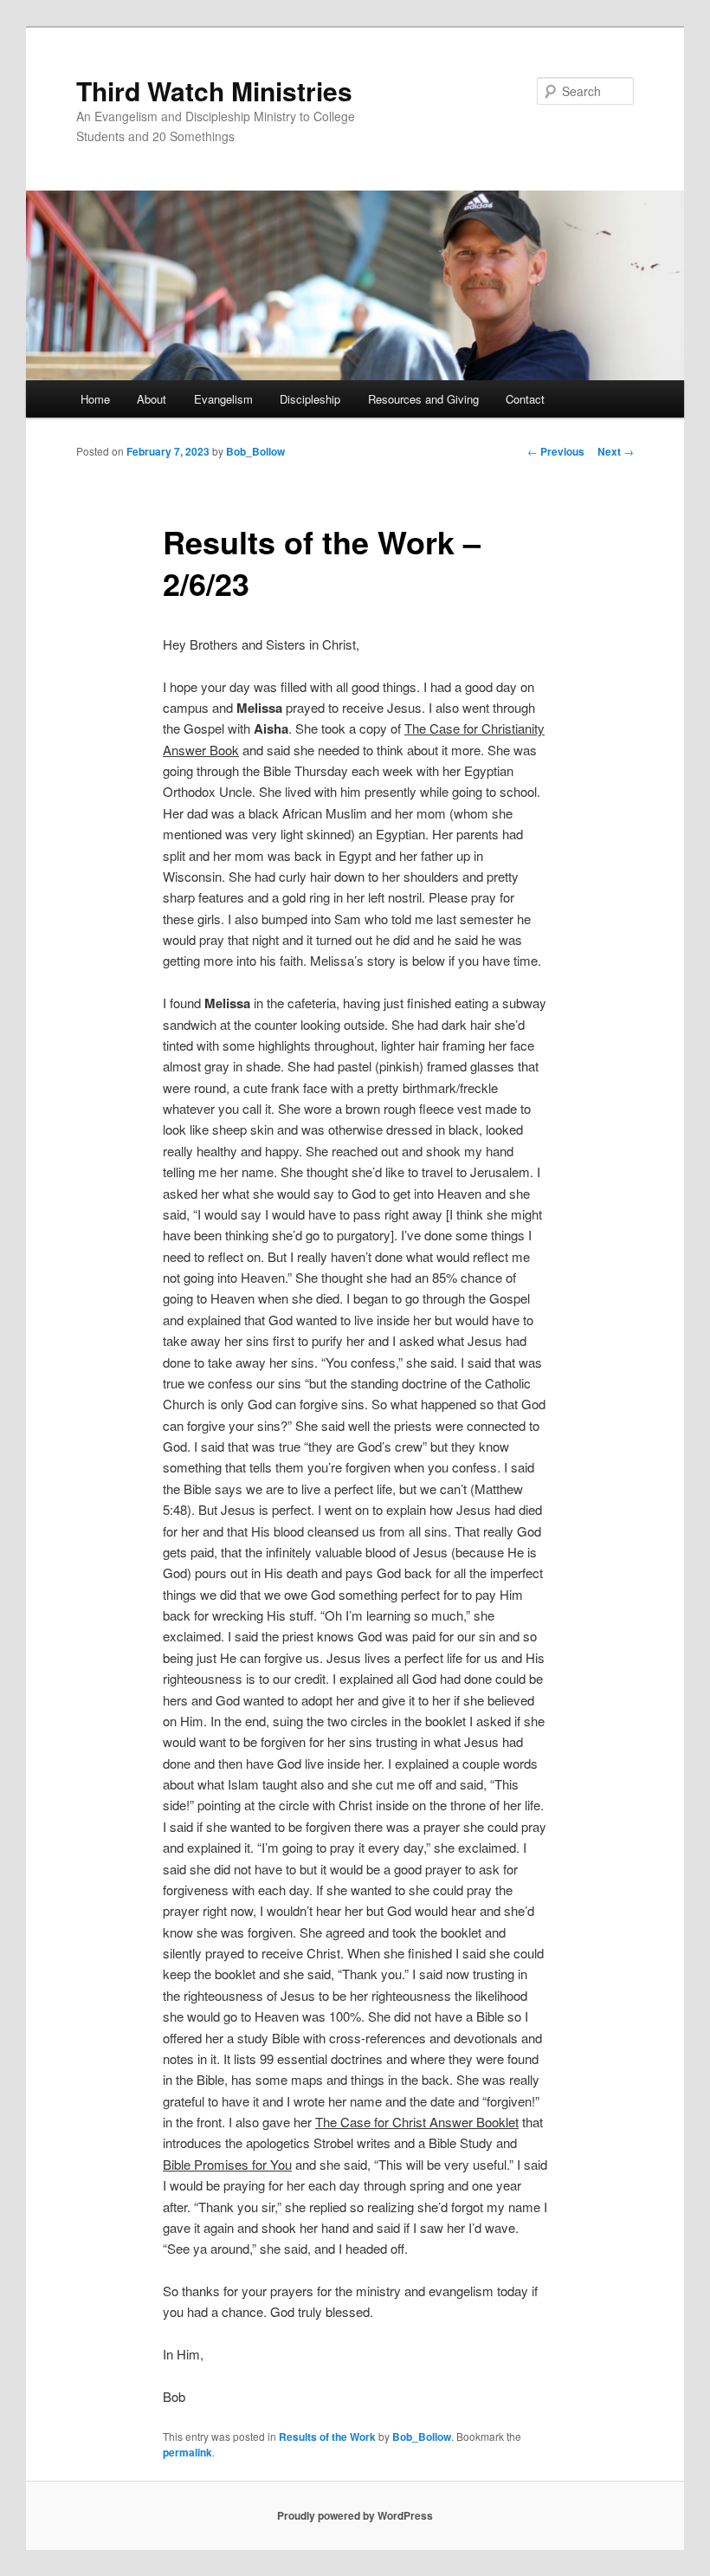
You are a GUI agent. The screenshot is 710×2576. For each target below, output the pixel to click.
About (152, 399)
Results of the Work (327, 2437)
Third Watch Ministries (214, 91)
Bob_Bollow (255, 451)
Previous (556, 451)
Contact (525, 399)
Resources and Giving (423, 399)
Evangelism (223, 399)
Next (616, 451)
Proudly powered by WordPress (355, 2515)
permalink (187, 2452)
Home (95, 399)
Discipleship (310, 399)
